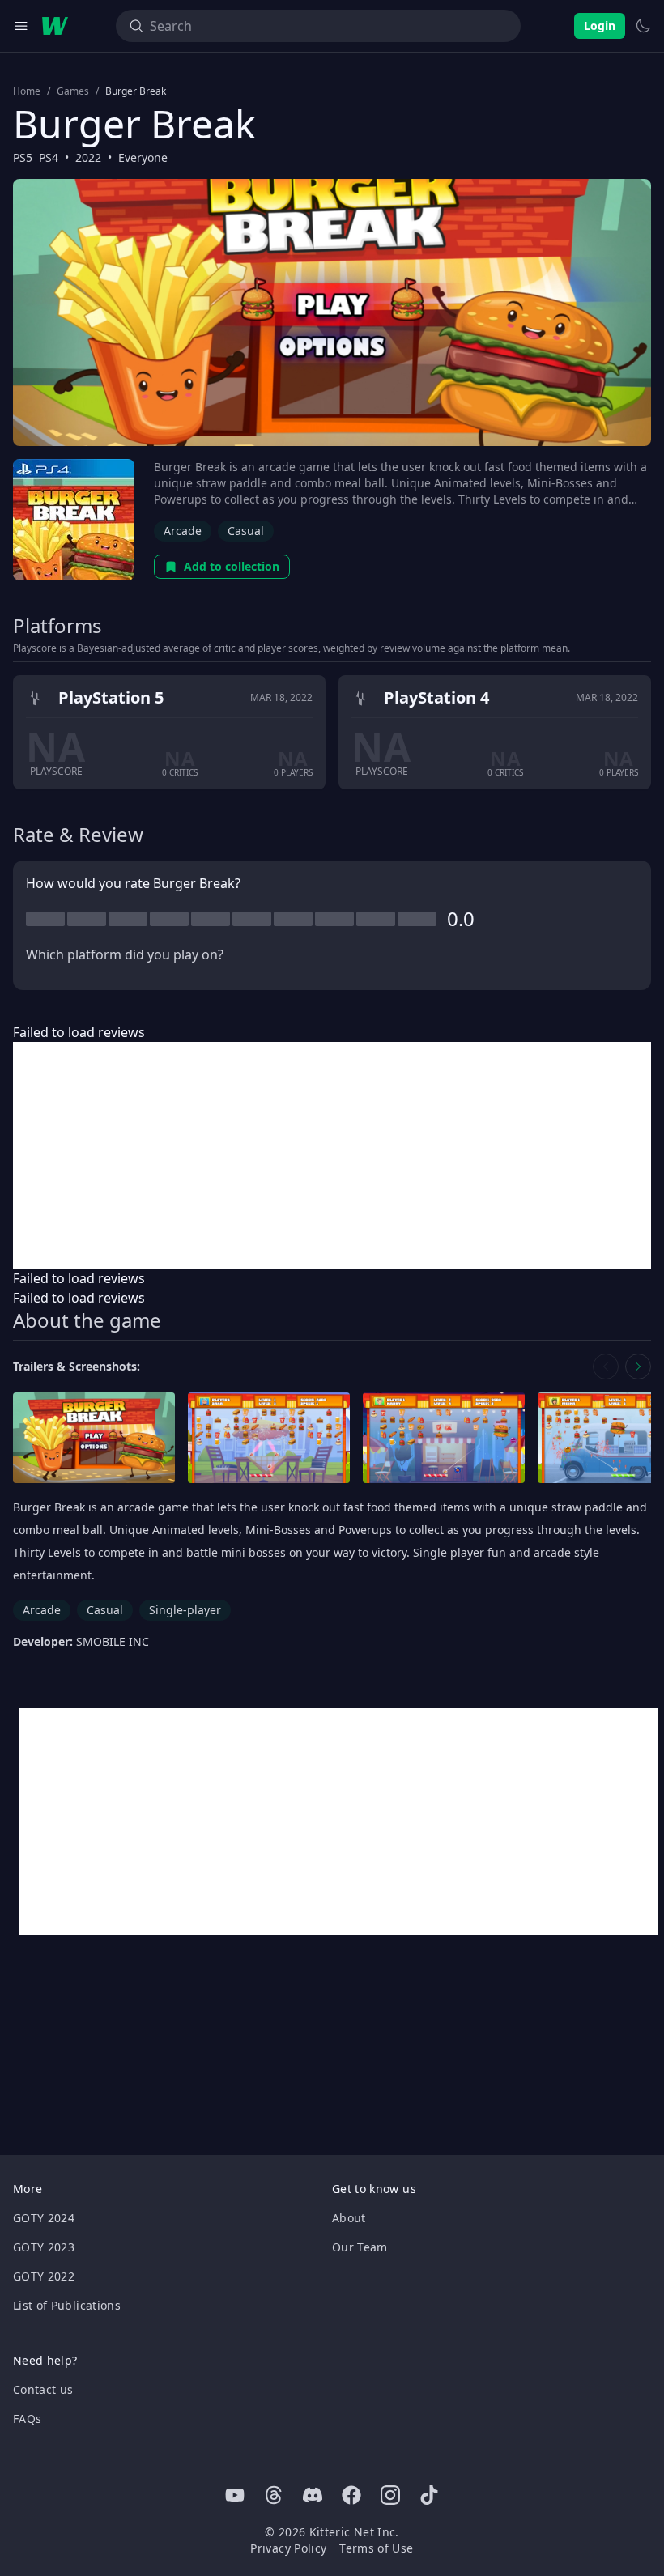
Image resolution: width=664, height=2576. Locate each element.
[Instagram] (390, 2495)
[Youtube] (235, 2495)
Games (73, 91)
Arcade (183, 531)
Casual (246, 531)
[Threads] (274, 2495)
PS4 (49, 157)
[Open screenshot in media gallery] (94, 1438)
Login (600, 26)
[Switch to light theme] (643, 26)
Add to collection (232, 566)
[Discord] (313, 2495)
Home (27, 91)
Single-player (185, 1610)
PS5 (23, 157)
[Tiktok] (429, 2495)
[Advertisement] (332, 1155)
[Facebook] (351, 2495)
